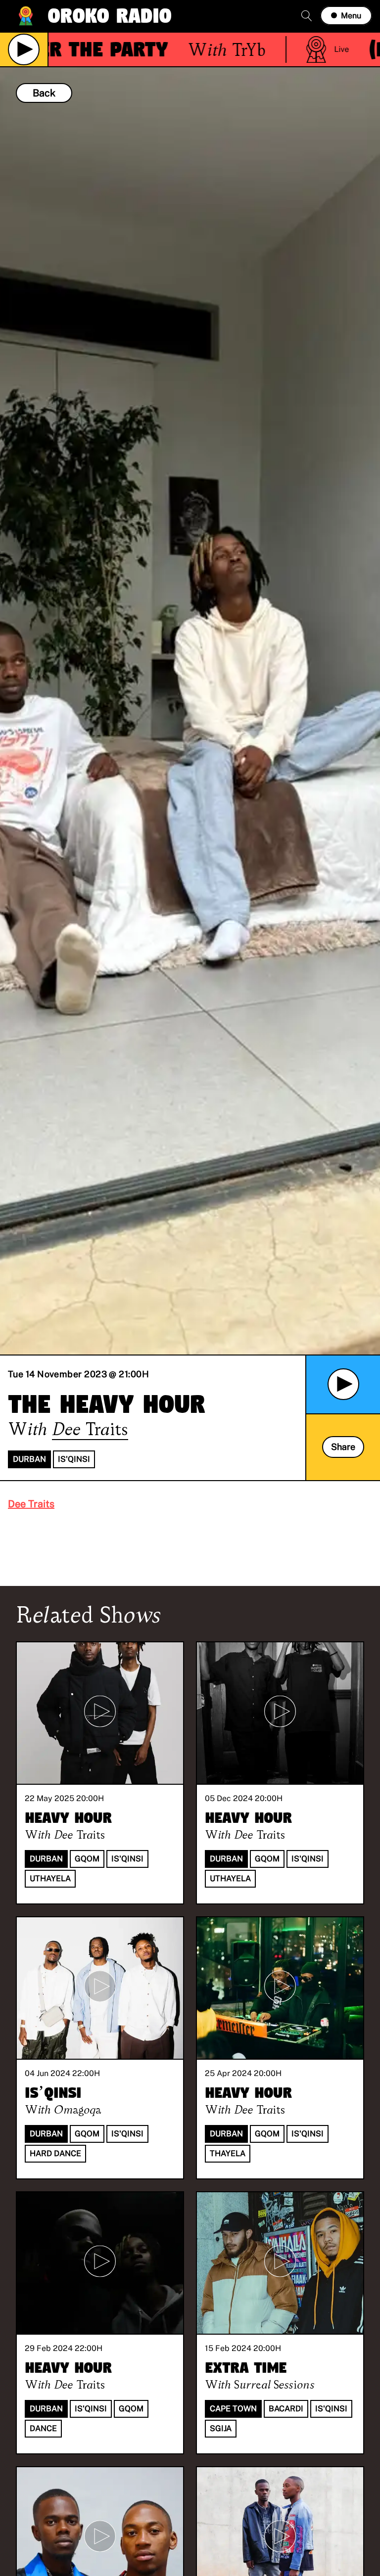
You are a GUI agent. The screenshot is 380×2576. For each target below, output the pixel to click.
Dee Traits (31, 1504)
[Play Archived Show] (343, 1384)
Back (44, 93)
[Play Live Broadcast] (24, 49)
